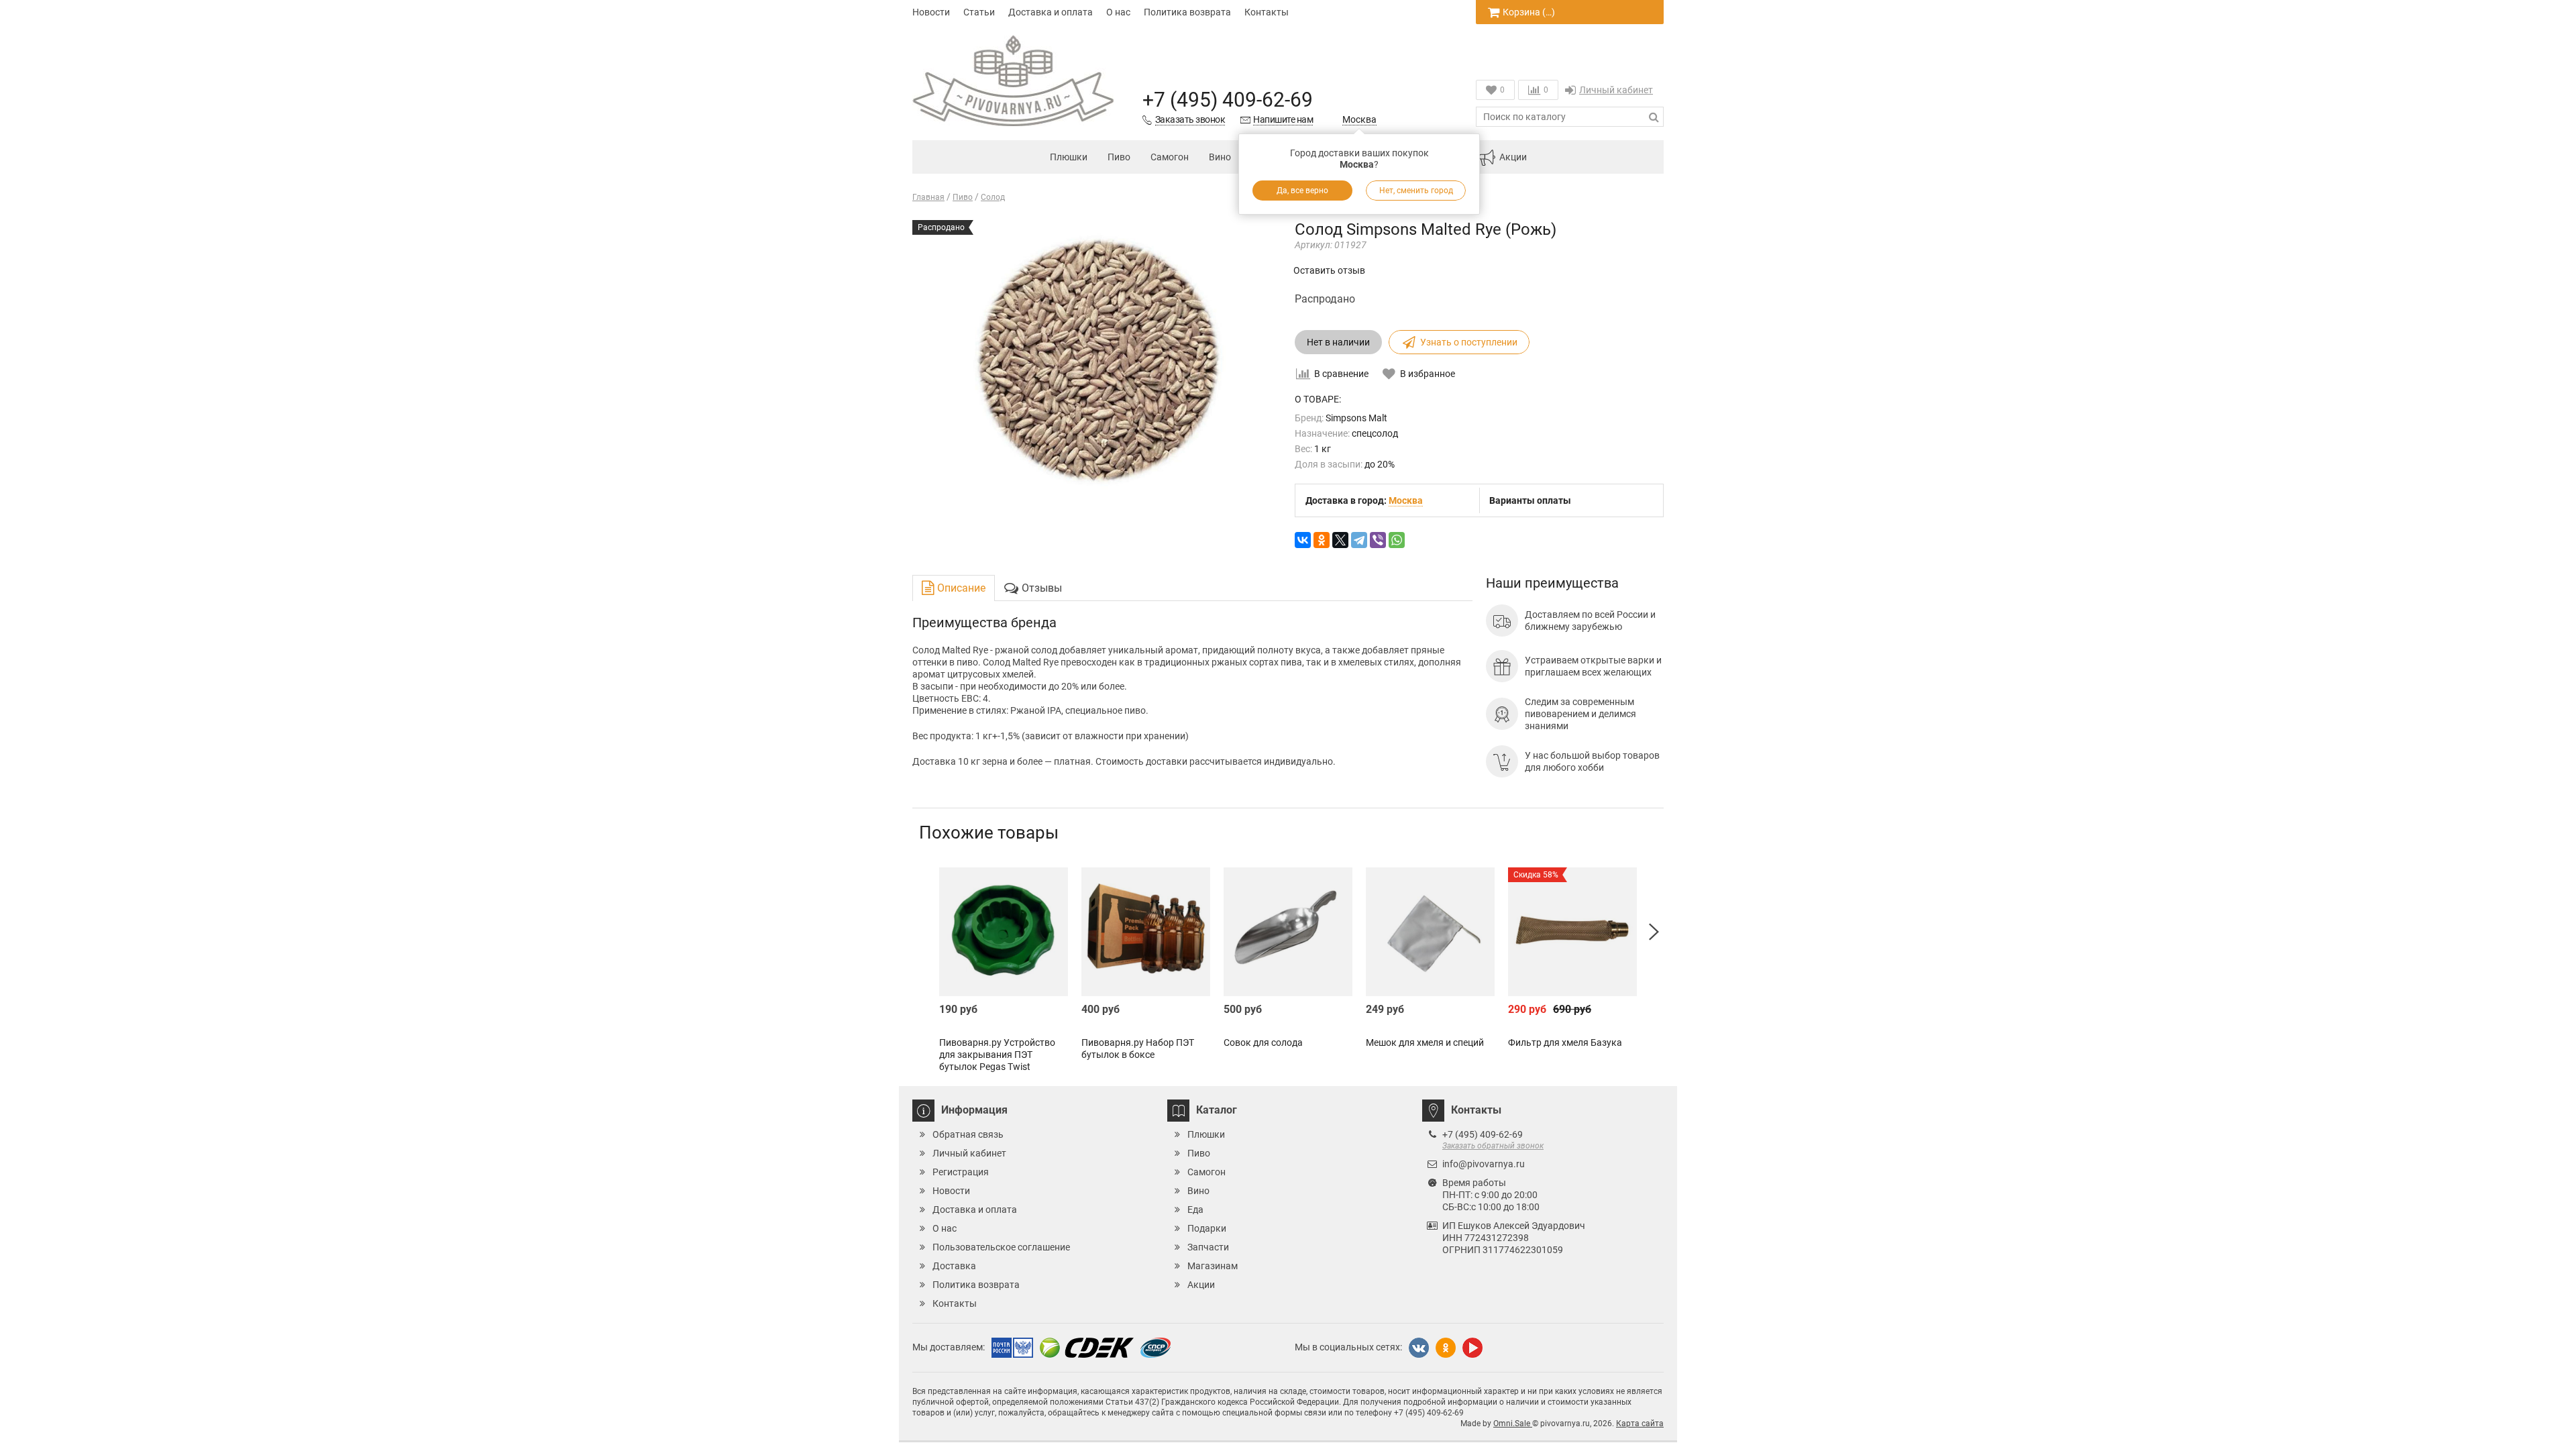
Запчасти (1208, 1247)
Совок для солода (1263, 1042)
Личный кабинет (1616, 90)
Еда (1195, 1210)
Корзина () (1529, 12)
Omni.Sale (1513, 1424)
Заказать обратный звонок (1493, 1146)
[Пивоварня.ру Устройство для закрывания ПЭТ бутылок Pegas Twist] (1004, 932)
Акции (1513, 157)
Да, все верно (1302, 191)
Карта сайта (1640, 1424)
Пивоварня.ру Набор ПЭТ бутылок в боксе (1138, 1049)
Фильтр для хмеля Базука (1565, 1042)
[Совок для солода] (1288, 932)
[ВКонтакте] (1303, 540)
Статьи (979, 12)
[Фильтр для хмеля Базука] (1572, 932)
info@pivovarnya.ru (1484, 1164)
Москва (1359, 119)
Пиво (1119, 157)
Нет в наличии (1338, 342)
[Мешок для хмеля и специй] (1430, 932)
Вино (1220, 157)
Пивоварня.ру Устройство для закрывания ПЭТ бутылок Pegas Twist (997, 1055)
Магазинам (1213, 1266)
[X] (1340, 540)
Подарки (1207, 1228)
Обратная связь (968, 1134)
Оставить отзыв (1329, 270)
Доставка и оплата (1051, 12)
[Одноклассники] (1322, 540)
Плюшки (1069, 157)
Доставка (954, 1266)
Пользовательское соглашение (1001, 1247)
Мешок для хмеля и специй (1425, 1042)
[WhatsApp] (1397, 540)
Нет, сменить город (1416, 191)
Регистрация (961, 1172)
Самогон (1170, 157)
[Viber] (1378, 540)
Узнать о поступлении (1469, 342)
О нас (1118, 12)
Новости (931, 12)
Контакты (1267, 12)
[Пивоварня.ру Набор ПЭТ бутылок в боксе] (1146, 932)
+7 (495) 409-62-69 (1228, 100)
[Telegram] (1359, 540)
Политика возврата (1187, 12)
